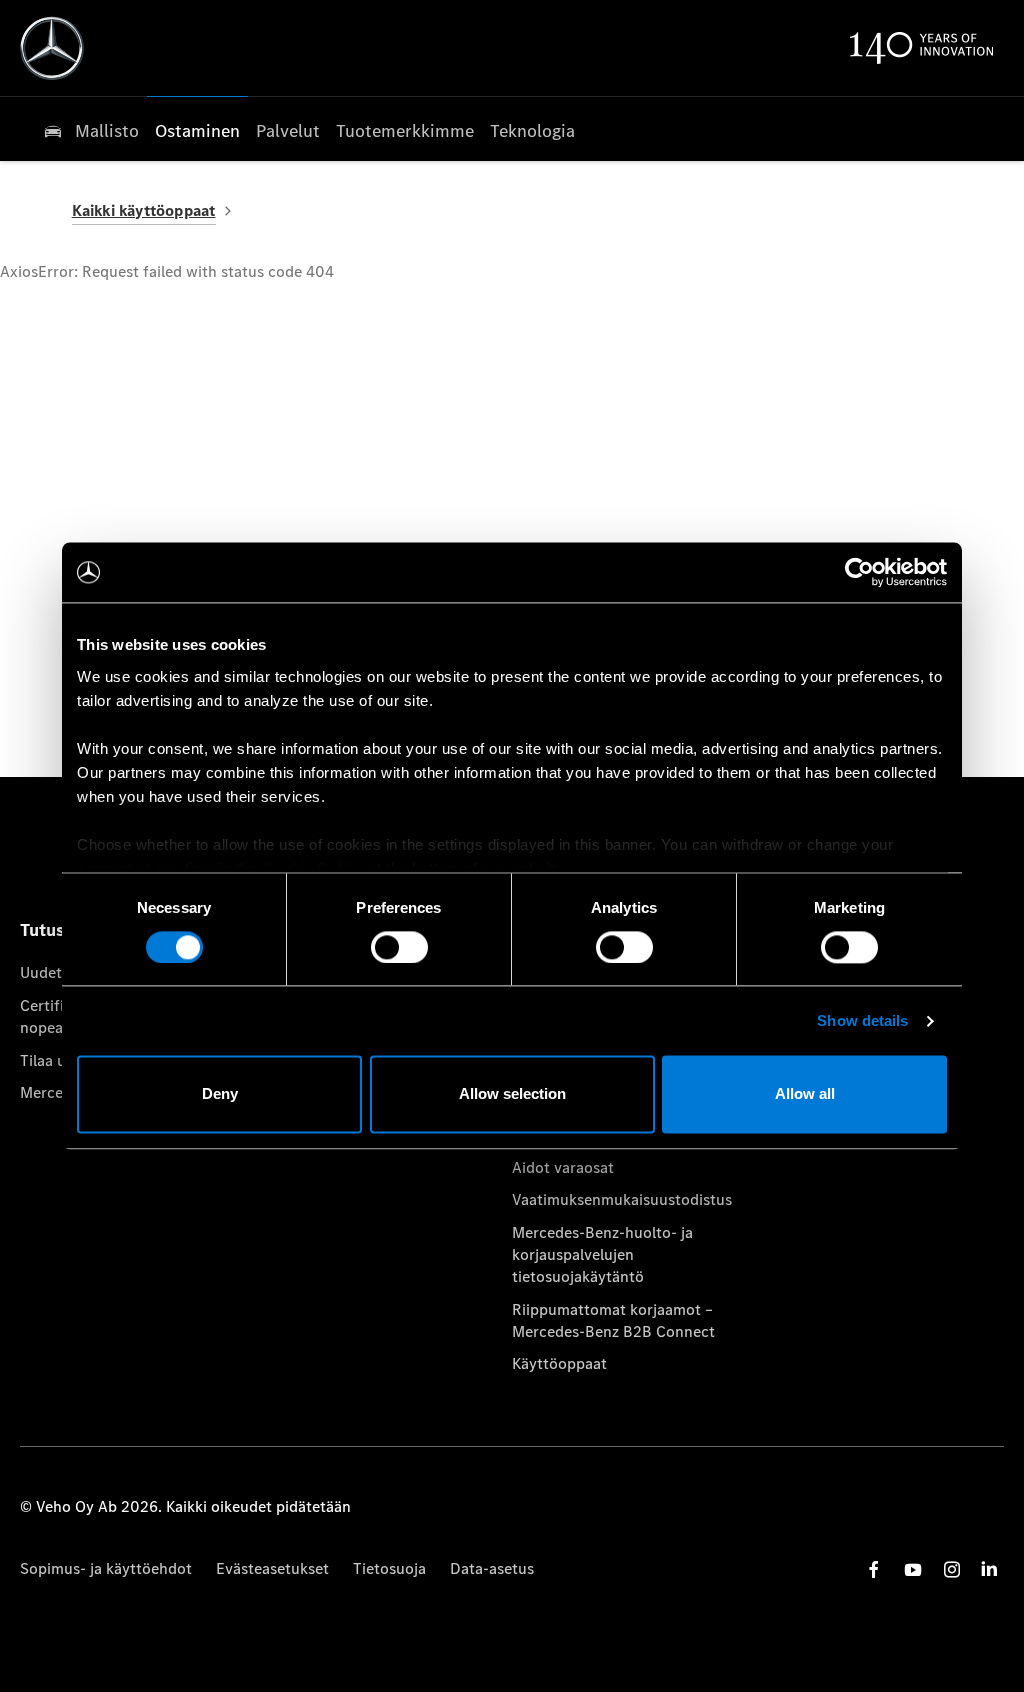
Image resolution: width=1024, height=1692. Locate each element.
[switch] (399, 947)
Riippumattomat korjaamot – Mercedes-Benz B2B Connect (613, 1320)
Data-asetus (492, 1568)
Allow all (805, 1094)
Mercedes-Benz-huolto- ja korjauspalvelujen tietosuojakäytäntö (602, 1255)
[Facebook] (874, 1569)
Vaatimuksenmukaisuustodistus (622, 1199)
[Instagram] (952, 1569)
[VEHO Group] (52, 48)
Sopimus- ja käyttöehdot (106, 1568)
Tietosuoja (389, 1568)
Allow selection (512, 1094)
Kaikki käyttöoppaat (144, 210)
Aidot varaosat (563, 1167)
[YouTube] (913, 1569)
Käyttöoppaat (559, 1363)
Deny (220, 1094)
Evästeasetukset (272, 1568)
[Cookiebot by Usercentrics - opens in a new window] (859, 572)
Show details (862, 1020)
